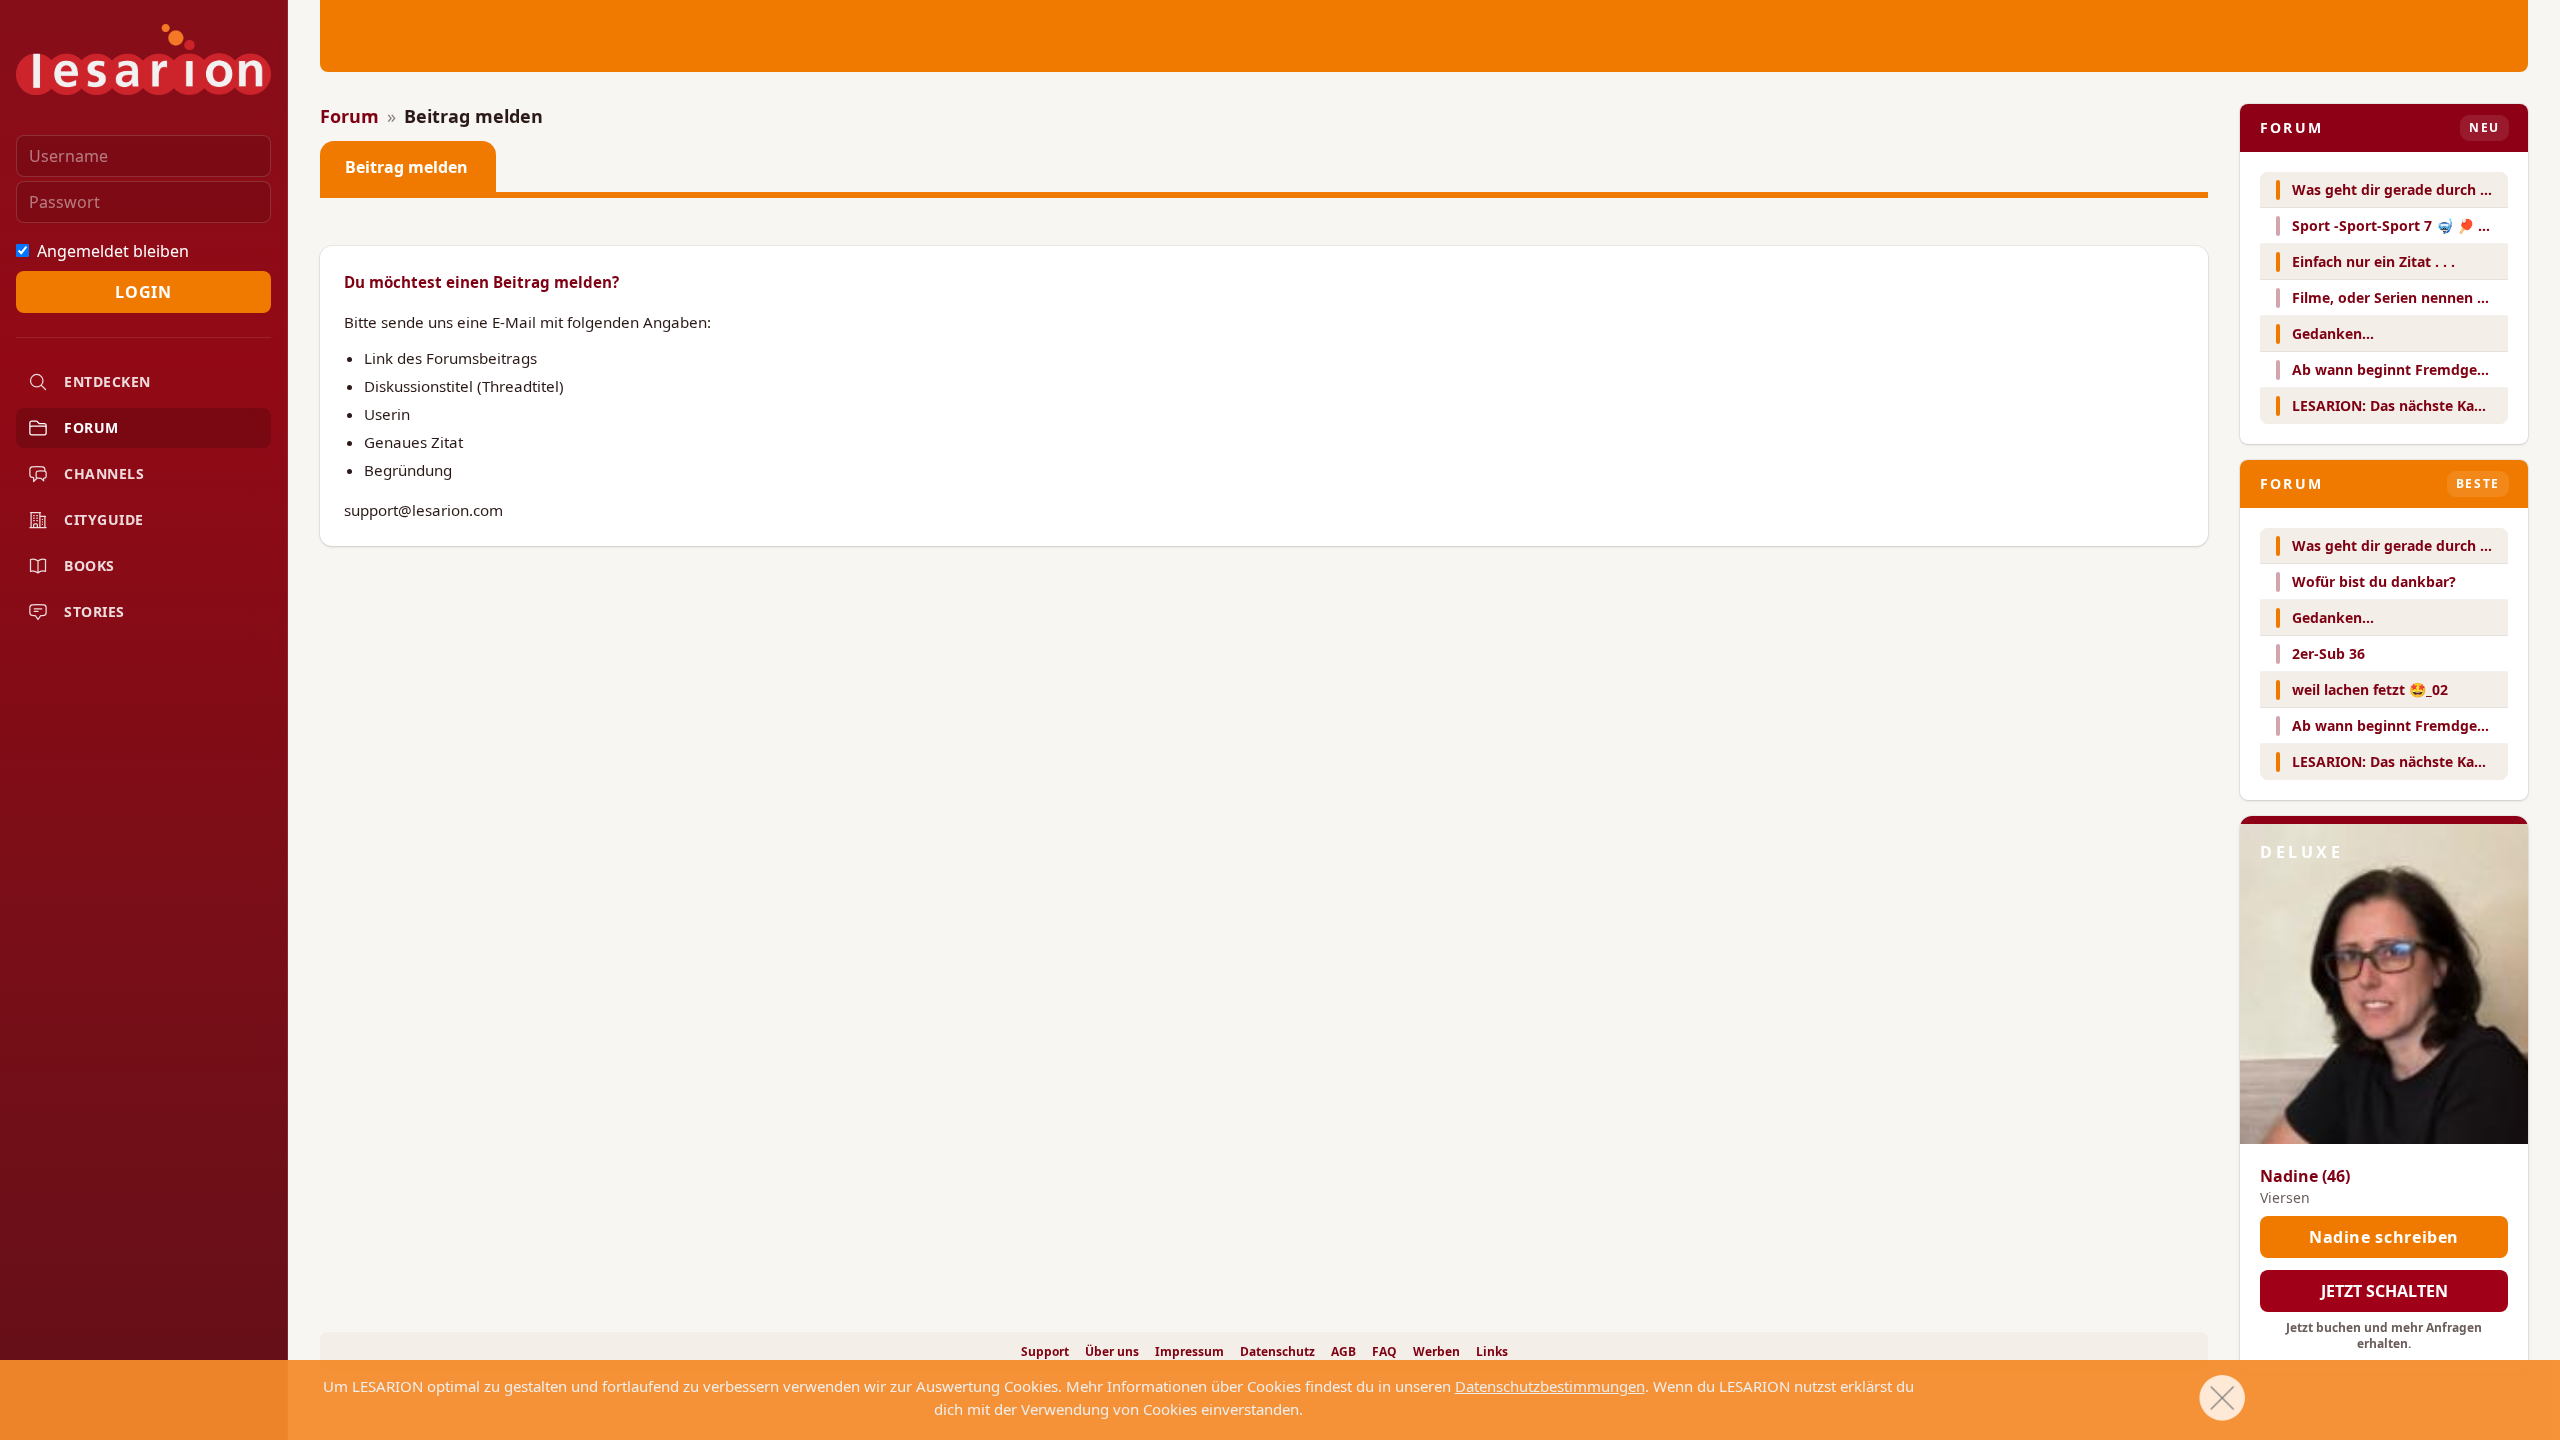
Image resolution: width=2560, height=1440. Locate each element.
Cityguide (104, 519)
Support (1045, 1352)
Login (143, 292)
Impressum (1189, 1352)
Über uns (1112, 1352)
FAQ (1384, 1352)
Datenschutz (1277, 1352)
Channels (104, 473)
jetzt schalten (2384, 1291)
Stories (94, 611)
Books (89, 565)
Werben (1436, 1352)
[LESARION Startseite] (143, 59)
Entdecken (107, 381)
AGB (1343, 1352)
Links (1492, 1352)
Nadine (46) (2305, 1176)
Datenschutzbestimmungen (1550, 1386)
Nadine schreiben (2384, 1237)
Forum (91, 427)
